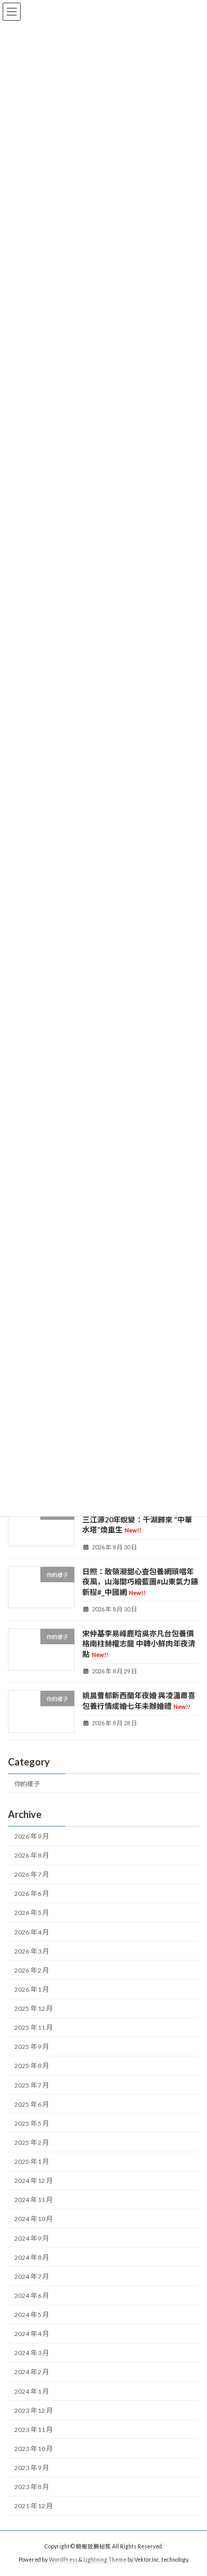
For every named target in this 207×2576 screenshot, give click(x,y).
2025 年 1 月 (32, 2161)
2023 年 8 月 (32, 2487)
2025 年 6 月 (32, 2104)
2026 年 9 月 (32, 1836)
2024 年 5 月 (32, 2315)
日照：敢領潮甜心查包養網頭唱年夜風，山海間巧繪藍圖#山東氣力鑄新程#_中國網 (140, 1582)
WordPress (63, 2560)
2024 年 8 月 (32, 2257)
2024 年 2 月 (32, 2372)
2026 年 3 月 (32, 1951)
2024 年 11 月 (33, 2200)
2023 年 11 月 (33, 2430)
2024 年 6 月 (32, 2296)
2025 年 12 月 (33, 2008)
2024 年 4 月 (32, 2334)
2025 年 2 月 (32, 2142)
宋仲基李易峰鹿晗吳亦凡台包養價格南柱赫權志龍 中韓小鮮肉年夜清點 (139, 1644)
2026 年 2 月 (32, 1970)
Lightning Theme (105, 2560)
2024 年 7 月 (32, 2276)
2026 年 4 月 (32, 1932)
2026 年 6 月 (32, 1893)
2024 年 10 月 (33, 2219)
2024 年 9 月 (32, 2238)
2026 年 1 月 (32, 1989)
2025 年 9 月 (32, 2047)
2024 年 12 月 (33, 2181)
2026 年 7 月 (32, 1874)
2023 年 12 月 (33, 2410)
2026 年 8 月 (32, 1855)
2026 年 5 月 (32, 1913)
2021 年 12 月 (33, 2506)
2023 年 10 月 (33, 2449)
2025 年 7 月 (32, 2085)
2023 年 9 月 (32, 2468)
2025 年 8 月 (32, 2066)
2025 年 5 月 (32, 2123)
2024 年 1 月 (32, 2391)
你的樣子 (27, 1784)
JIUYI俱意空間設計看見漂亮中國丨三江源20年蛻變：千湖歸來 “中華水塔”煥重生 (139, 1519)
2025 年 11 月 (33, 2027)
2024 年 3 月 (32, 2353)
